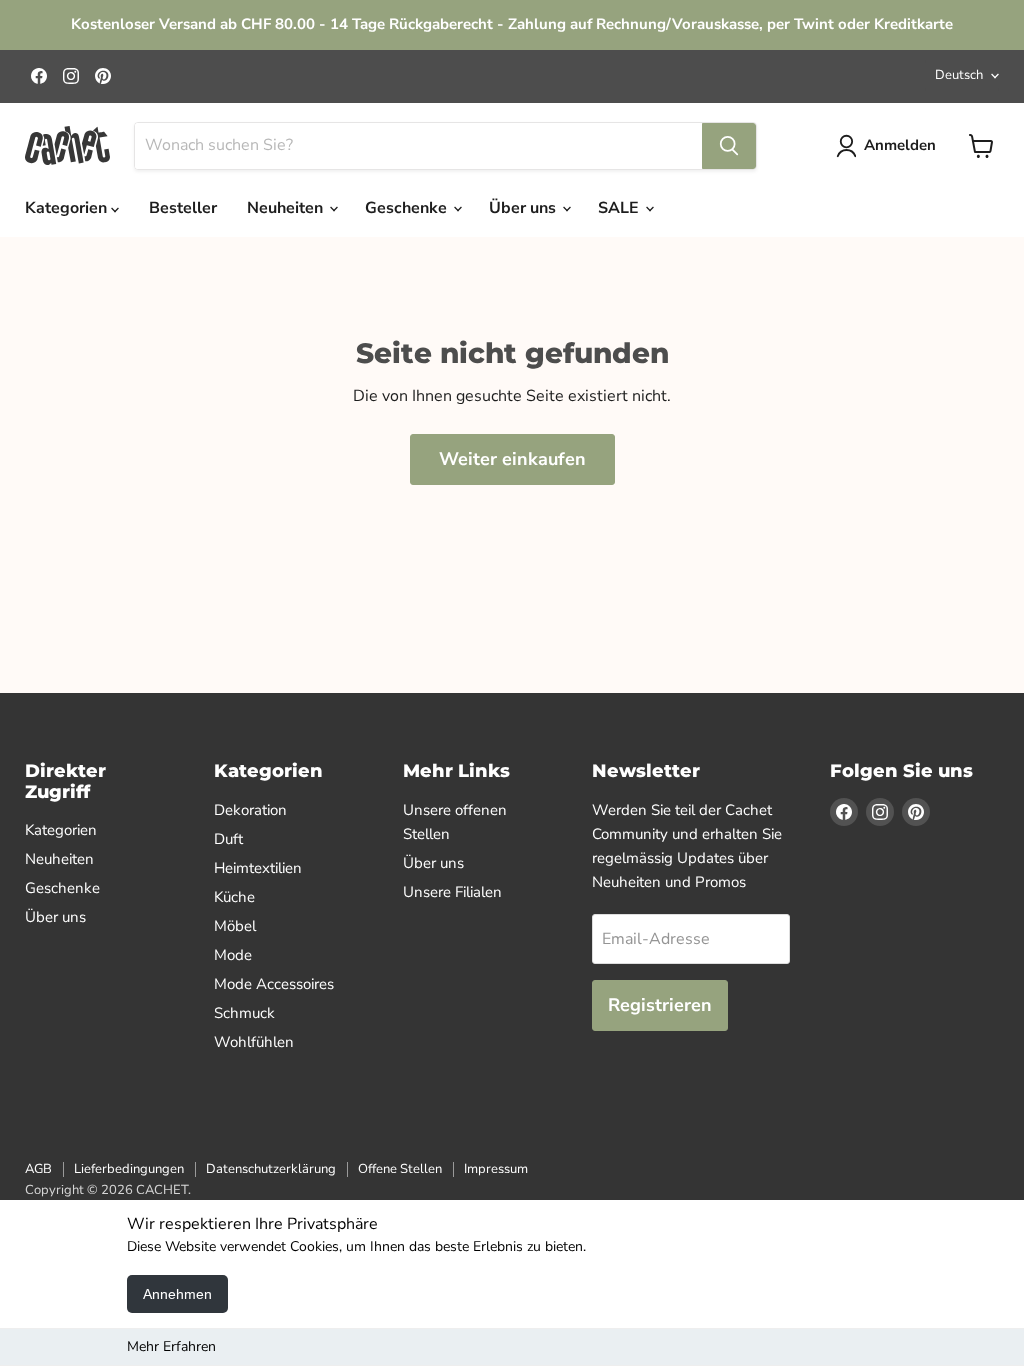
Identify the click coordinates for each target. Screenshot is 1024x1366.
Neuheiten (287, 208)
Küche (234, 897)
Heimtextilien (258, 868)
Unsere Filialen (452, 892)
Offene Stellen (400, 1169)
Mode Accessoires (274, 984)
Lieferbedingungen (129, 1169)
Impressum (496, 1169)
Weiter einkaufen (512, 459)
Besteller (183, 208)
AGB (38, 1169)
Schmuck (244, 1013)
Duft (228, 839)
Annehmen (177, 1294)
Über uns (524, 208)
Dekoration (250, 810)
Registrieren (660, 1005)
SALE (620, 208)
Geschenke (408, 208)
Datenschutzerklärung (271, 1169)
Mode (233, 955)
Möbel (235, 926)
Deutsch (959, 75)
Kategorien (68, 208)
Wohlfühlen (254, 1042)
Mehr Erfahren (171, 1346)
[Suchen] (729, 146)
